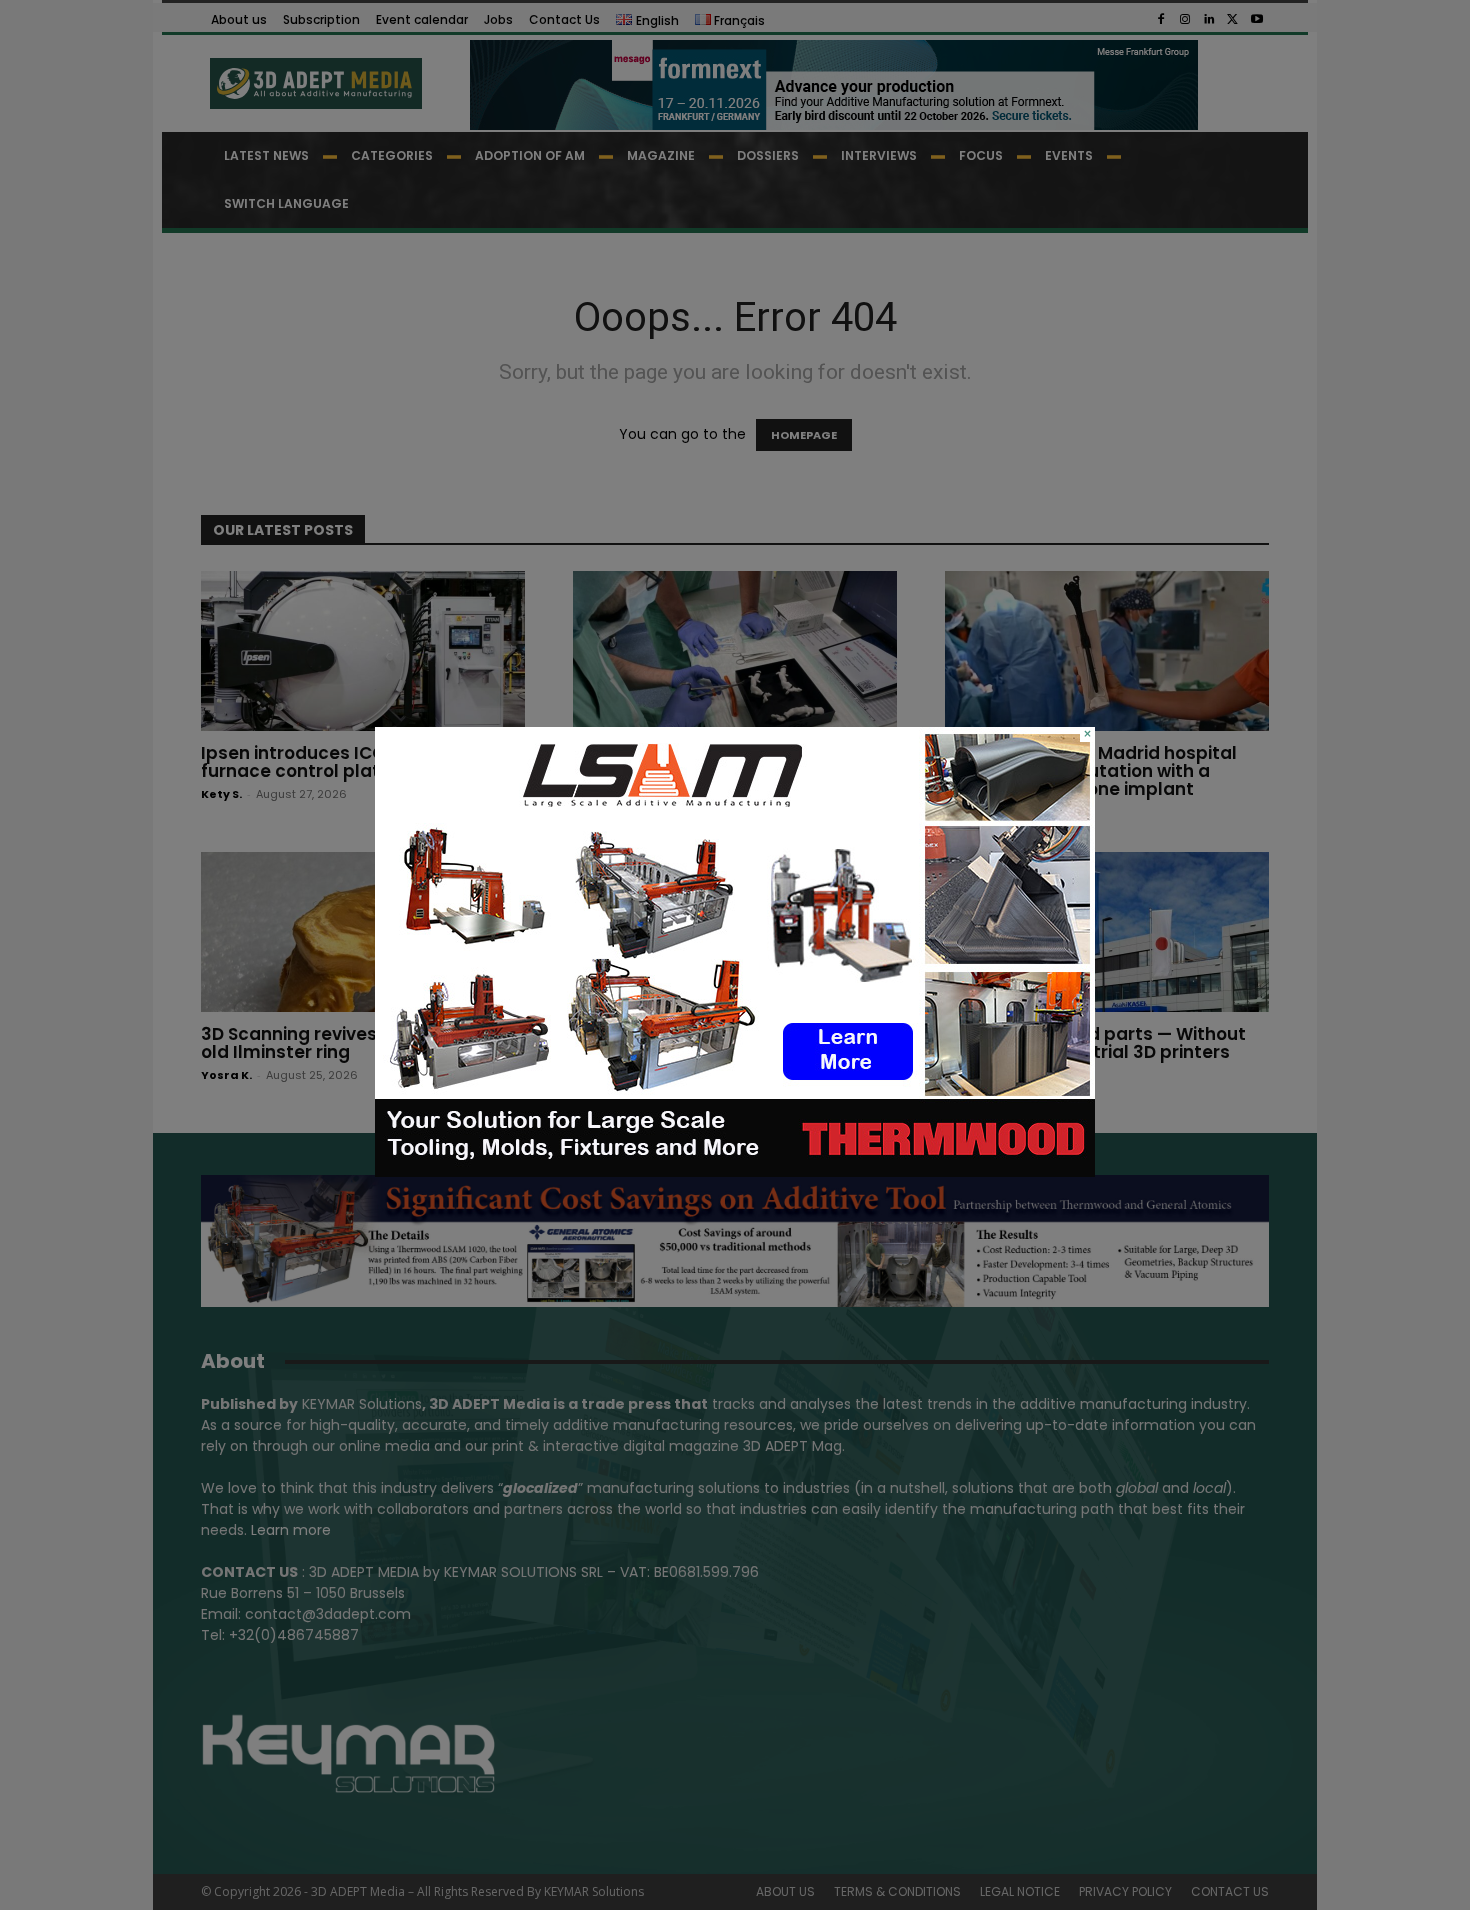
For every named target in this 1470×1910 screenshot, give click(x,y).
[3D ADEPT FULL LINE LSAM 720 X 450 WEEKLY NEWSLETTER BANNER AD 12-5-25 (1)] (735, 1172)
